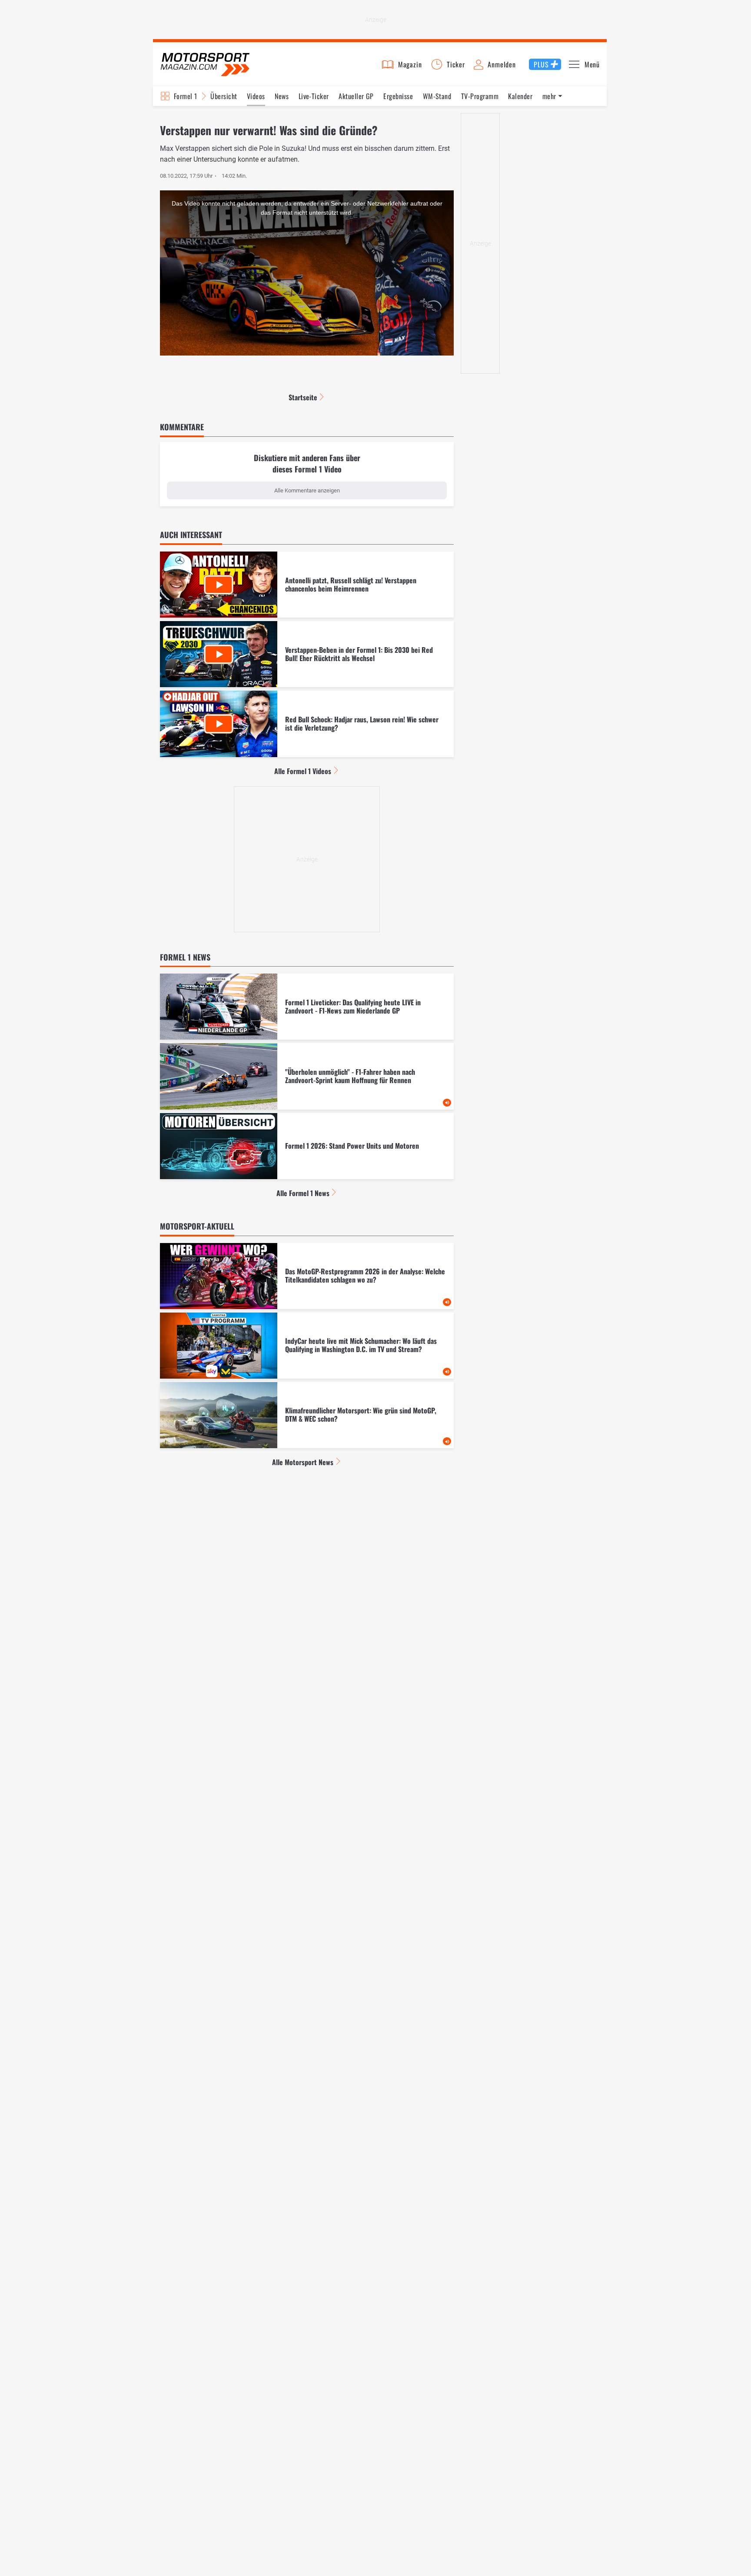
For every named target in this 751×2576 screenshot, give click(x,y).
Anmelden (502, 64)
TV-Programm (480, 96)
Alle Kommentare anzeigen (307, 490)
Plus (541, 64)
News (282, 96)
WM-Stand (437, 96)
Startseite (303, 397)
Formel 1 (186, 96)
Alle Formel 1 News (303, 1193)
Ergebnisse (398, 96)
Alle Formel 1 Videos (303, 771)
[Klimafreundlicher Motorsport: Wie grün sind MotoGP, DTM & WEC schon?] (307, 1415)
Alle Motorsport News (303, 1462)
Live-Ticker (314, 96)
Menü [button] (592, 64)
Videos (256, 96)
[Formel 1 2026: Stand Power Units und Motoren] (307, 1146)
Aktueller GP (356, 96)
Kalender (520, 96)
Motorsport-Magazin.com (205, 64)
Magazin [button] (410, 64)
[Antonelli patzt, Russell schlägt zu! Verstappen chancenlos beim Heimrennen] (307, 585)
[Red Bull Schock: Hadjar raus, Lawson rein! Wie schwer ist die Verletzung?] (307, 724)
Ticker (456, 64)
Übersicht (224, 96)
